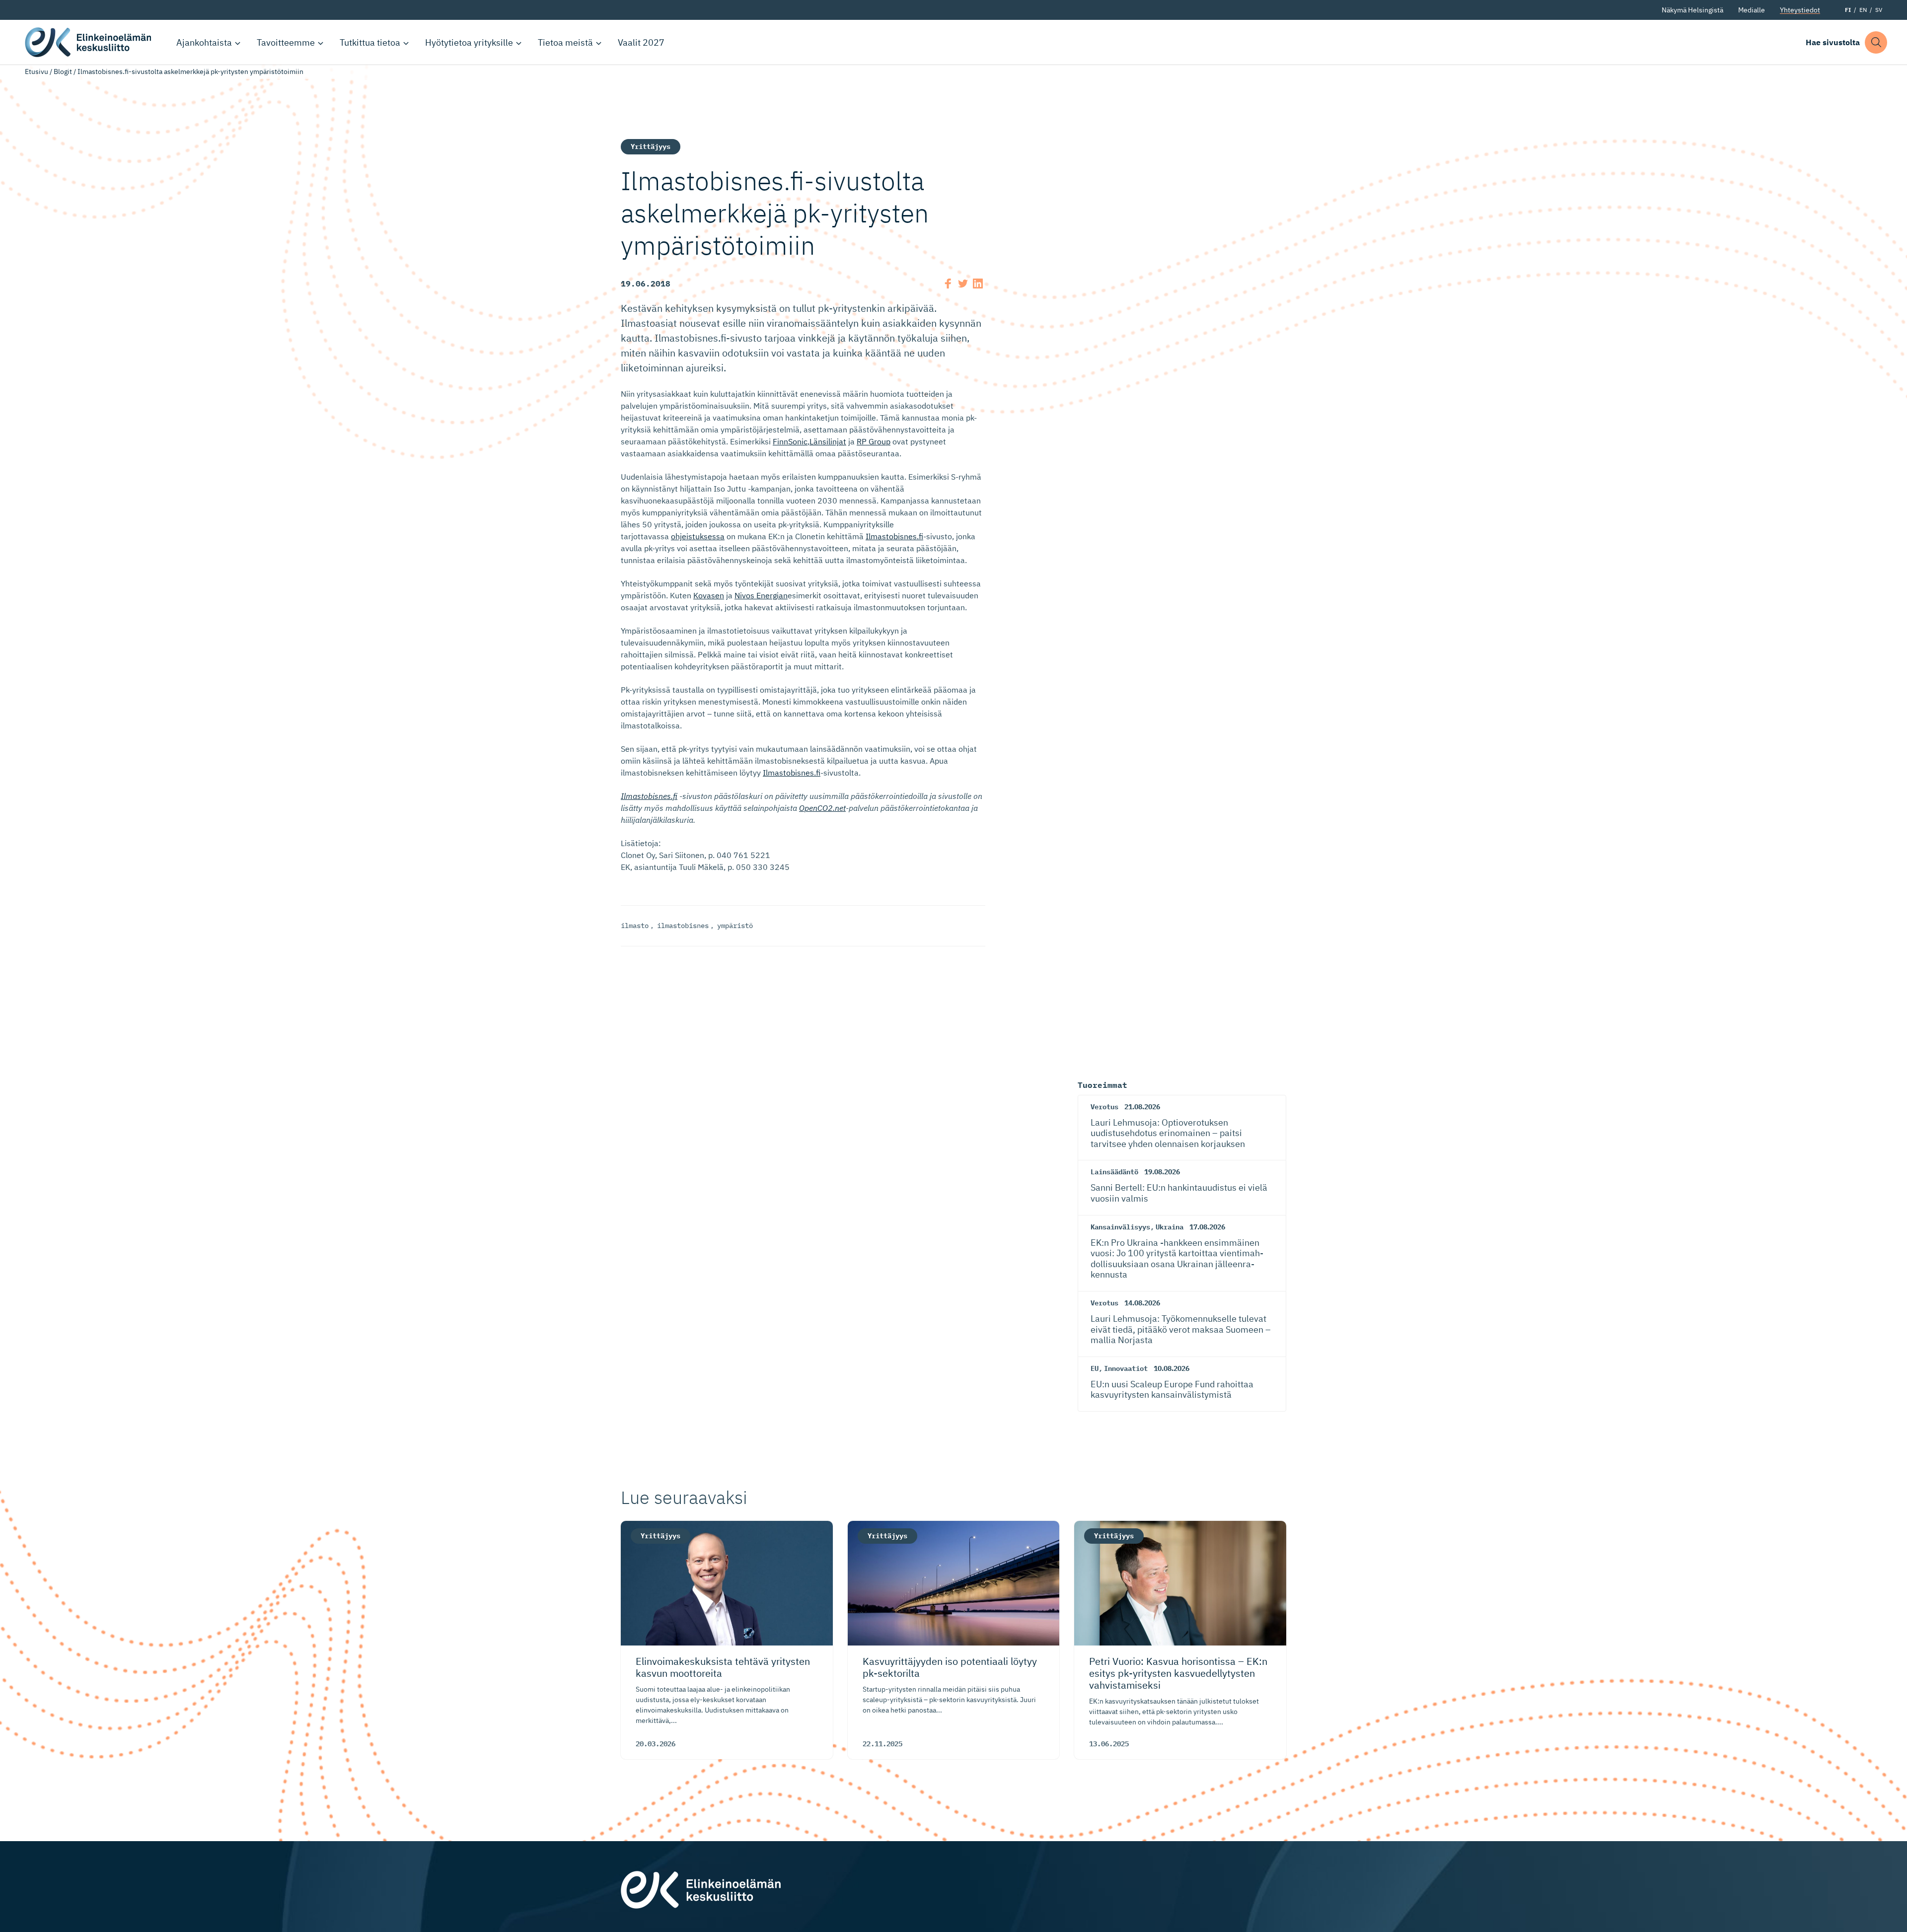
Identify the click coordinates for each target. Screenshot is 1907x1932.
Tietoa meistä (565, 42)
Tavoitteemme (286, 42)
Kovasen (709, 595)
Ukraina (1170, 1227)
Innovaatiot (1126, 1368)
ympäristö (735, 926)
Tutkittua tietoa (370, 42)
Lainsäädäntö (1114, 1172)
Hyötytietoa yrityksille (469, 42)
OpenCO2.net (822, 808)
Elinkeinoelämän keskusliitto (89, 42)
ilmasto (635, 926)
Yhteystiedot (1800, 10)
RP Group (874, 441)
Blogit (63, 72)
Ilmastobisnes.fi (894, 536)
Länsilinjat (828, 441)
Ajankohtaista (204, 42)
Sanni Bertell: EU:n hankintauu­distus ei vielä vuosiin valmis (1179, 1193)
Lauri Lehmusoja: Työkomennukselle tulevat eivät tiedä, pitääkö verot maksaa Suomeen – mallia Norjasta (1181, 1329)
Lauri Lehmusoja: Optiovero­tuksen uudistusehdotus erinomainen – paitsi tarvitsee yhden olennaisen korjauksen (1168, 1133)
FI (1848, 10)
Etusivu (37, 72)
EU (1095, 1368)
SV (1879, 10)
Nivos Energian (761, 595)
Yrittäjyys (651, 146)
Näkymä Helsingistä (1692, 10)
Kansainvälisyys (1120, 1227)
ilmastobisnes (683, 926)
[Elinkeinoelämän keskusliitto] (701, 1889)
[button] (1876, 42)
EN (1863, 10)
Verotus (1104, 1107)
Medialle (1752, 10)
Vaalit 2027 (641, 42)
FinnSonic (790, 441)
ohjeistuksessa (698, 536)
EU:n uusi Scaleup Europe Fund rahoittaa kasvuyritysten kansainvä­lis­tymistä (1172, 1390)
